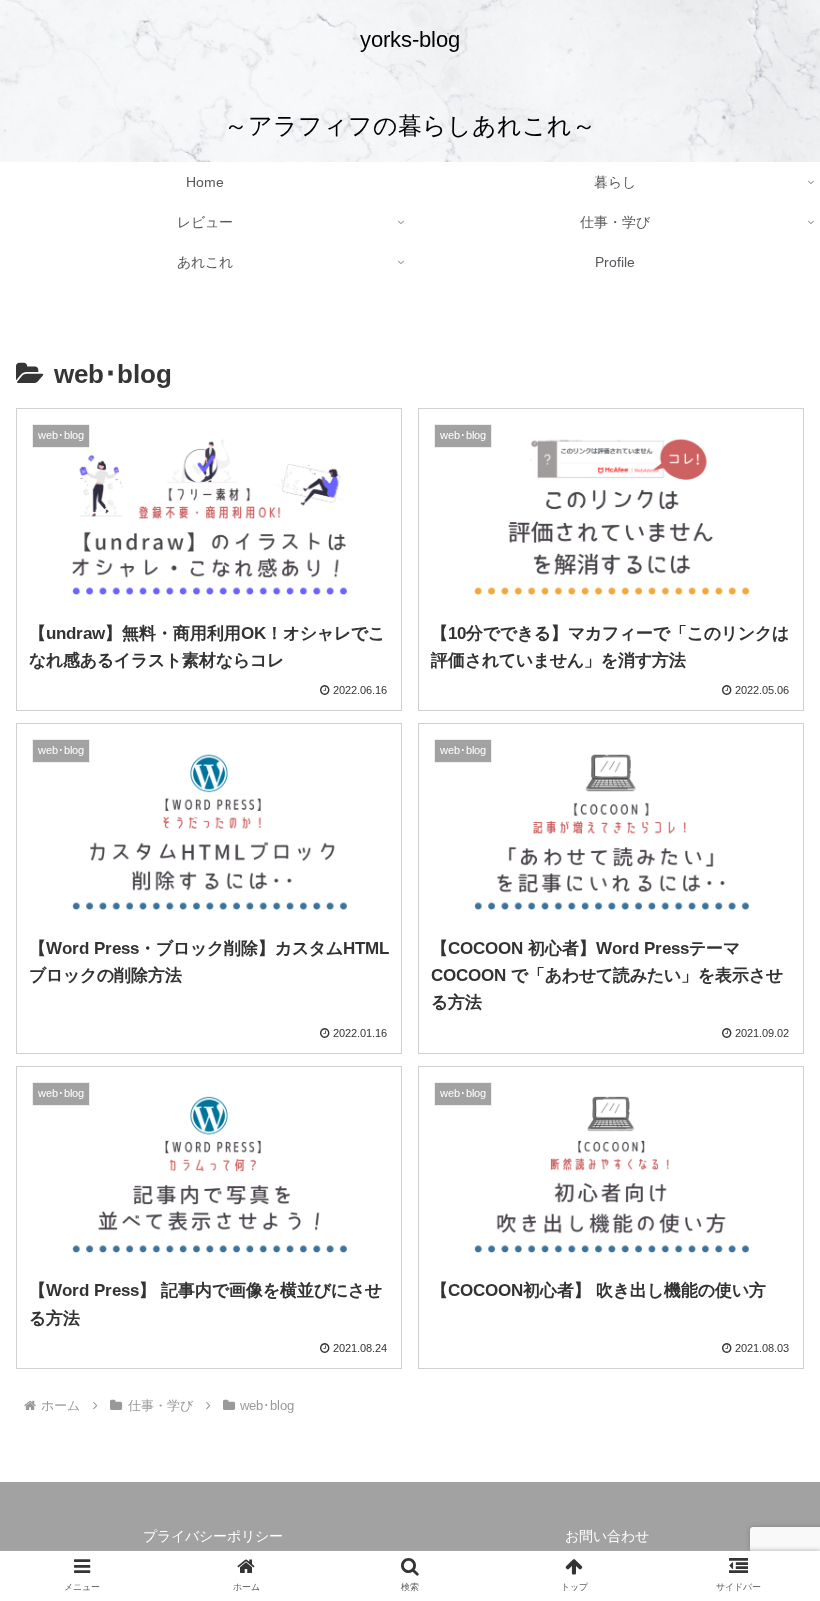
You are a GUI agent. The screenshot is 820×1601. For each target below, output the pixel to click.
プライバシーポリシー (213, 1536)
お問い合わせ (607, 1536)
